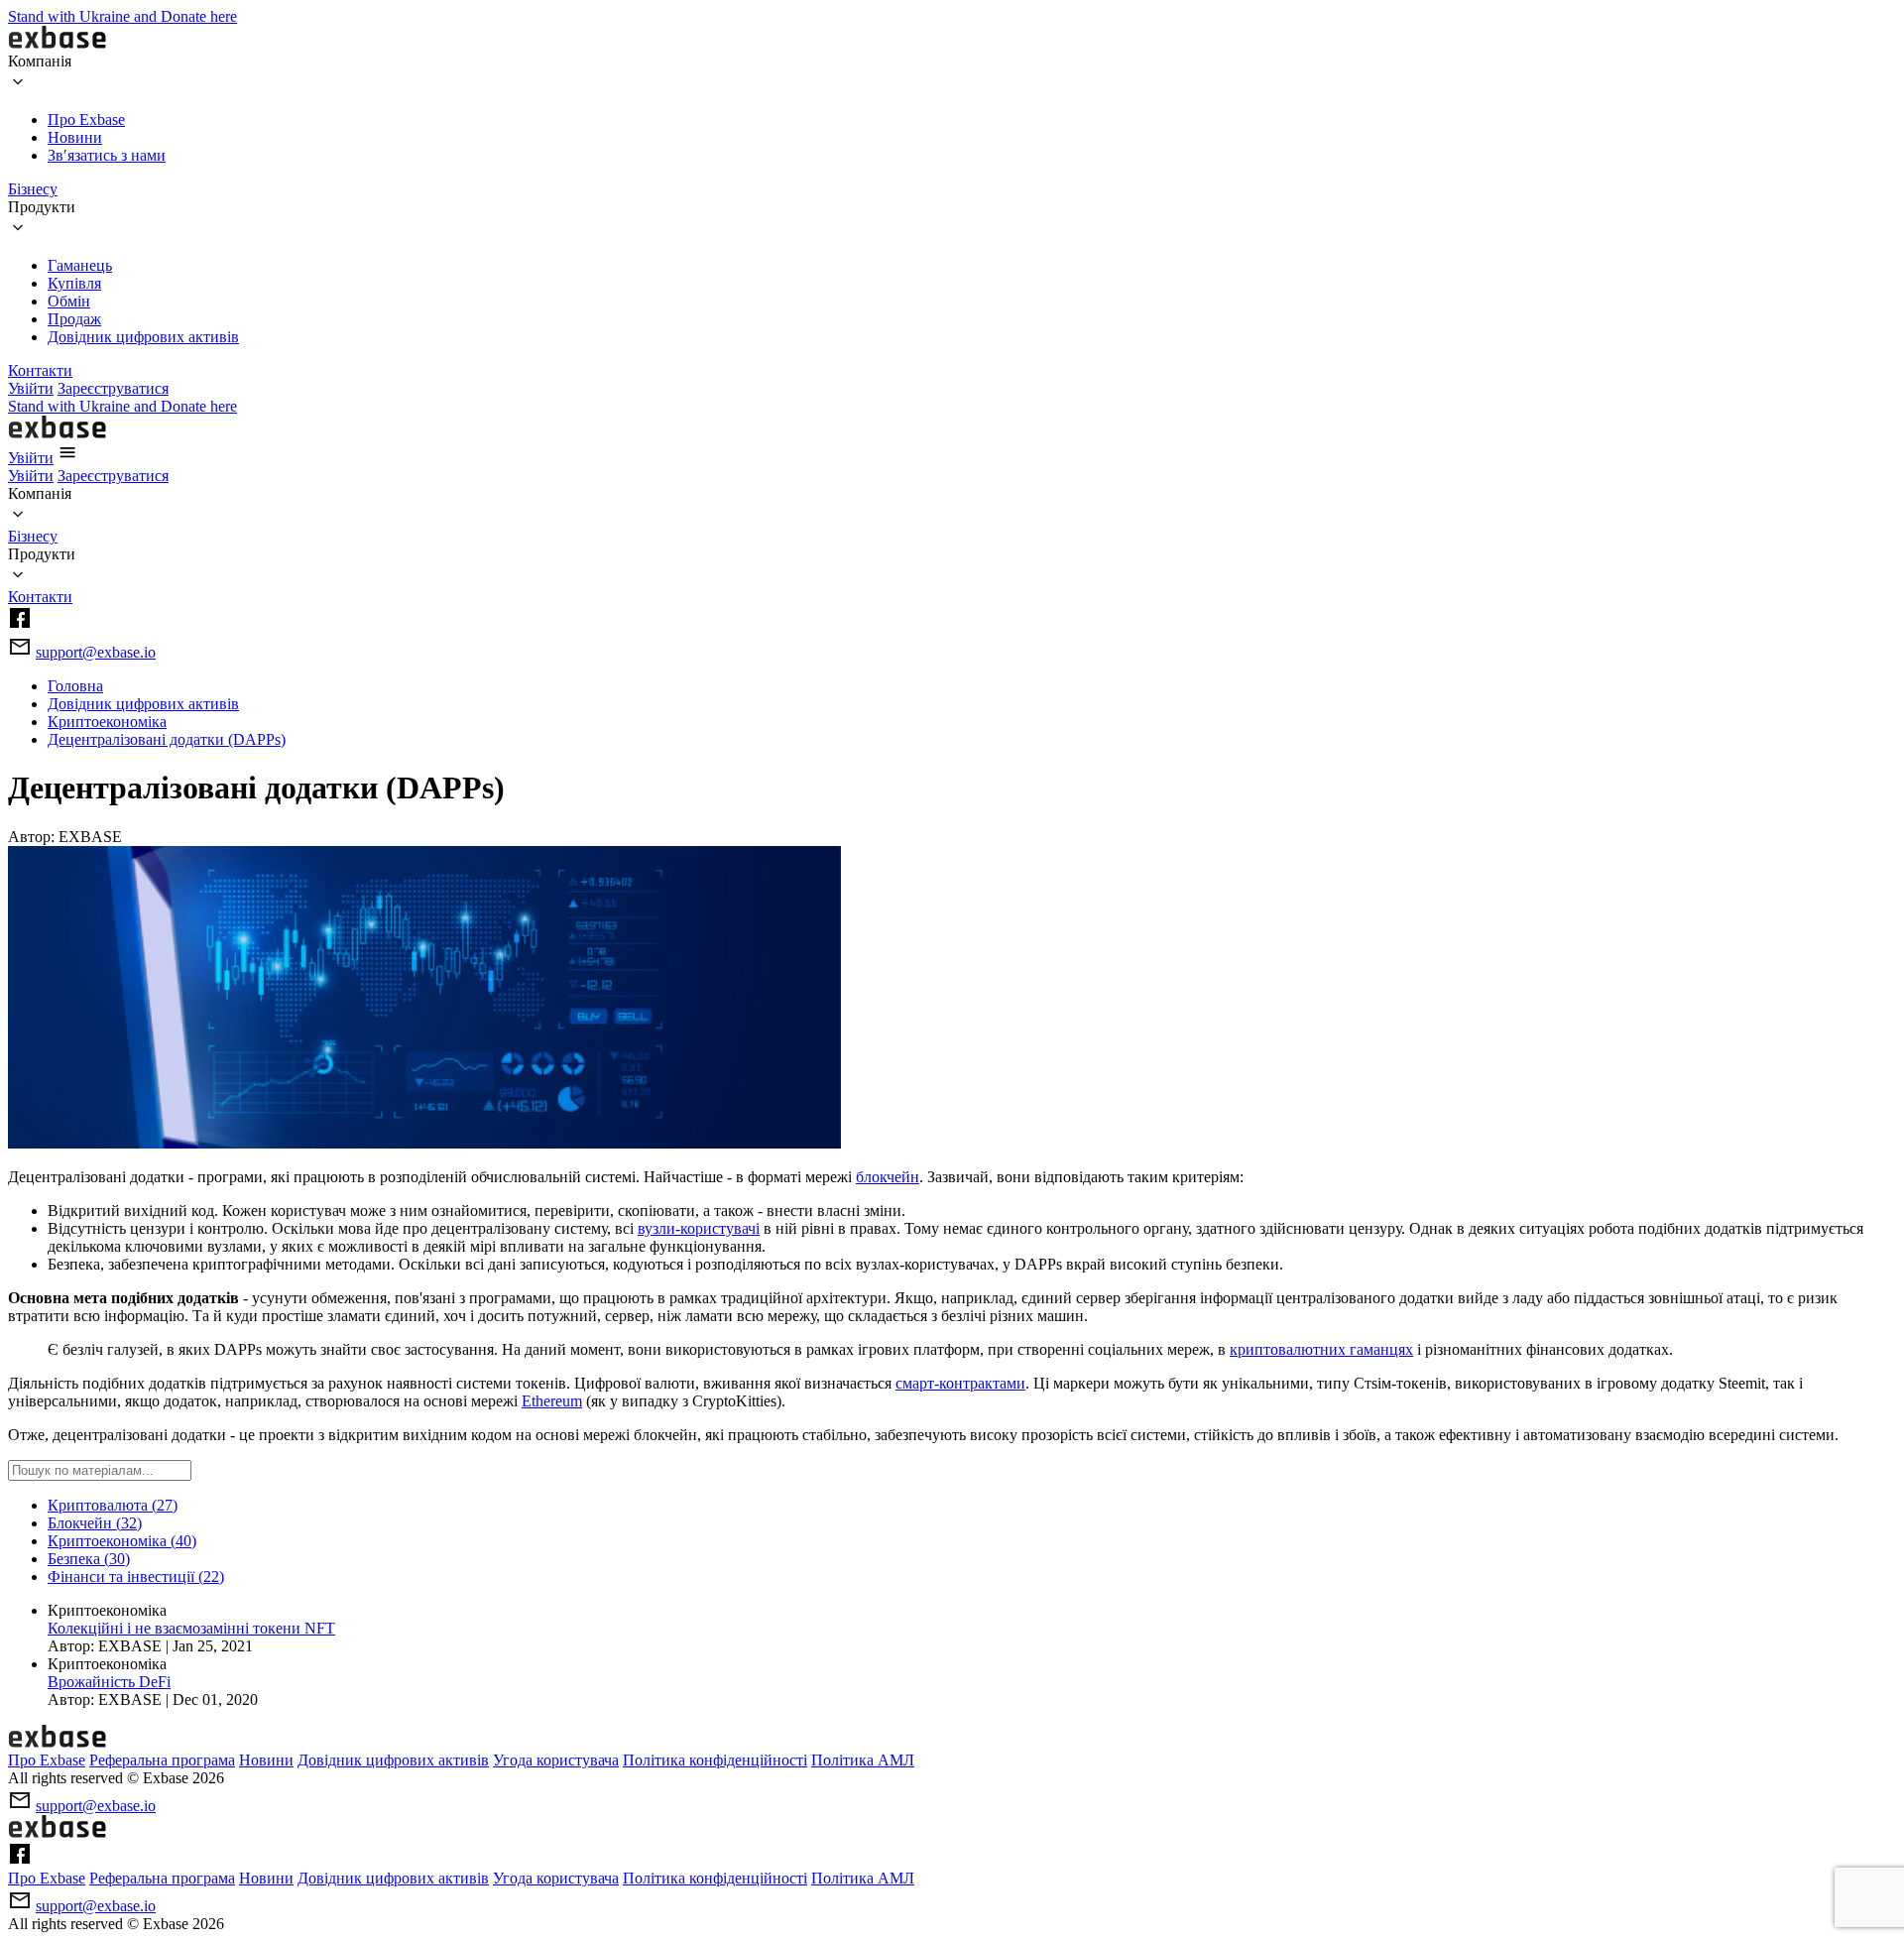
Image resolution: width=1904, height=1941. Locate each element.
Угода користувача (556, 1760)
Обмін (69, 301)
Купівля (74, 283)
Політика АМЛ (863, 1760)
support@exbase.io (96, 652)
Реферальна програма (162, 1760)
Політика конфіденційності (715, 1760)
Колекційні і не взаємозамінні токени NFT (191, 1628)
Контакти (40, 370)
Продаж (74, 319)
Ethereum (552, 1401)
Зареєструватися (113, 388)
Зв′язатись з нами (107, 155)
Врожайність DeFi (109, 1682)
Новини (75, 137)
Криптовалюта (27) (113, 1505)
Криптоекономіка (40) (122, 1541)
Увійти (31, 388)
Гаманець (80, 265)
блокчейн (888, 1177)
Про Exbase (86, 120)
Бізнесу (33, 189)
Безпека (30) (89, 1559)
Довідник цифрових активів (143, 337)
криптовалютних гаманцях (1321, 1349)
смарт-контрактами (960, 1383)
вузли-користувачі (699, 1228)
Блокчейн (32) (95, 1523)
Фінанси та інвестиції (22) (136, 1577)
